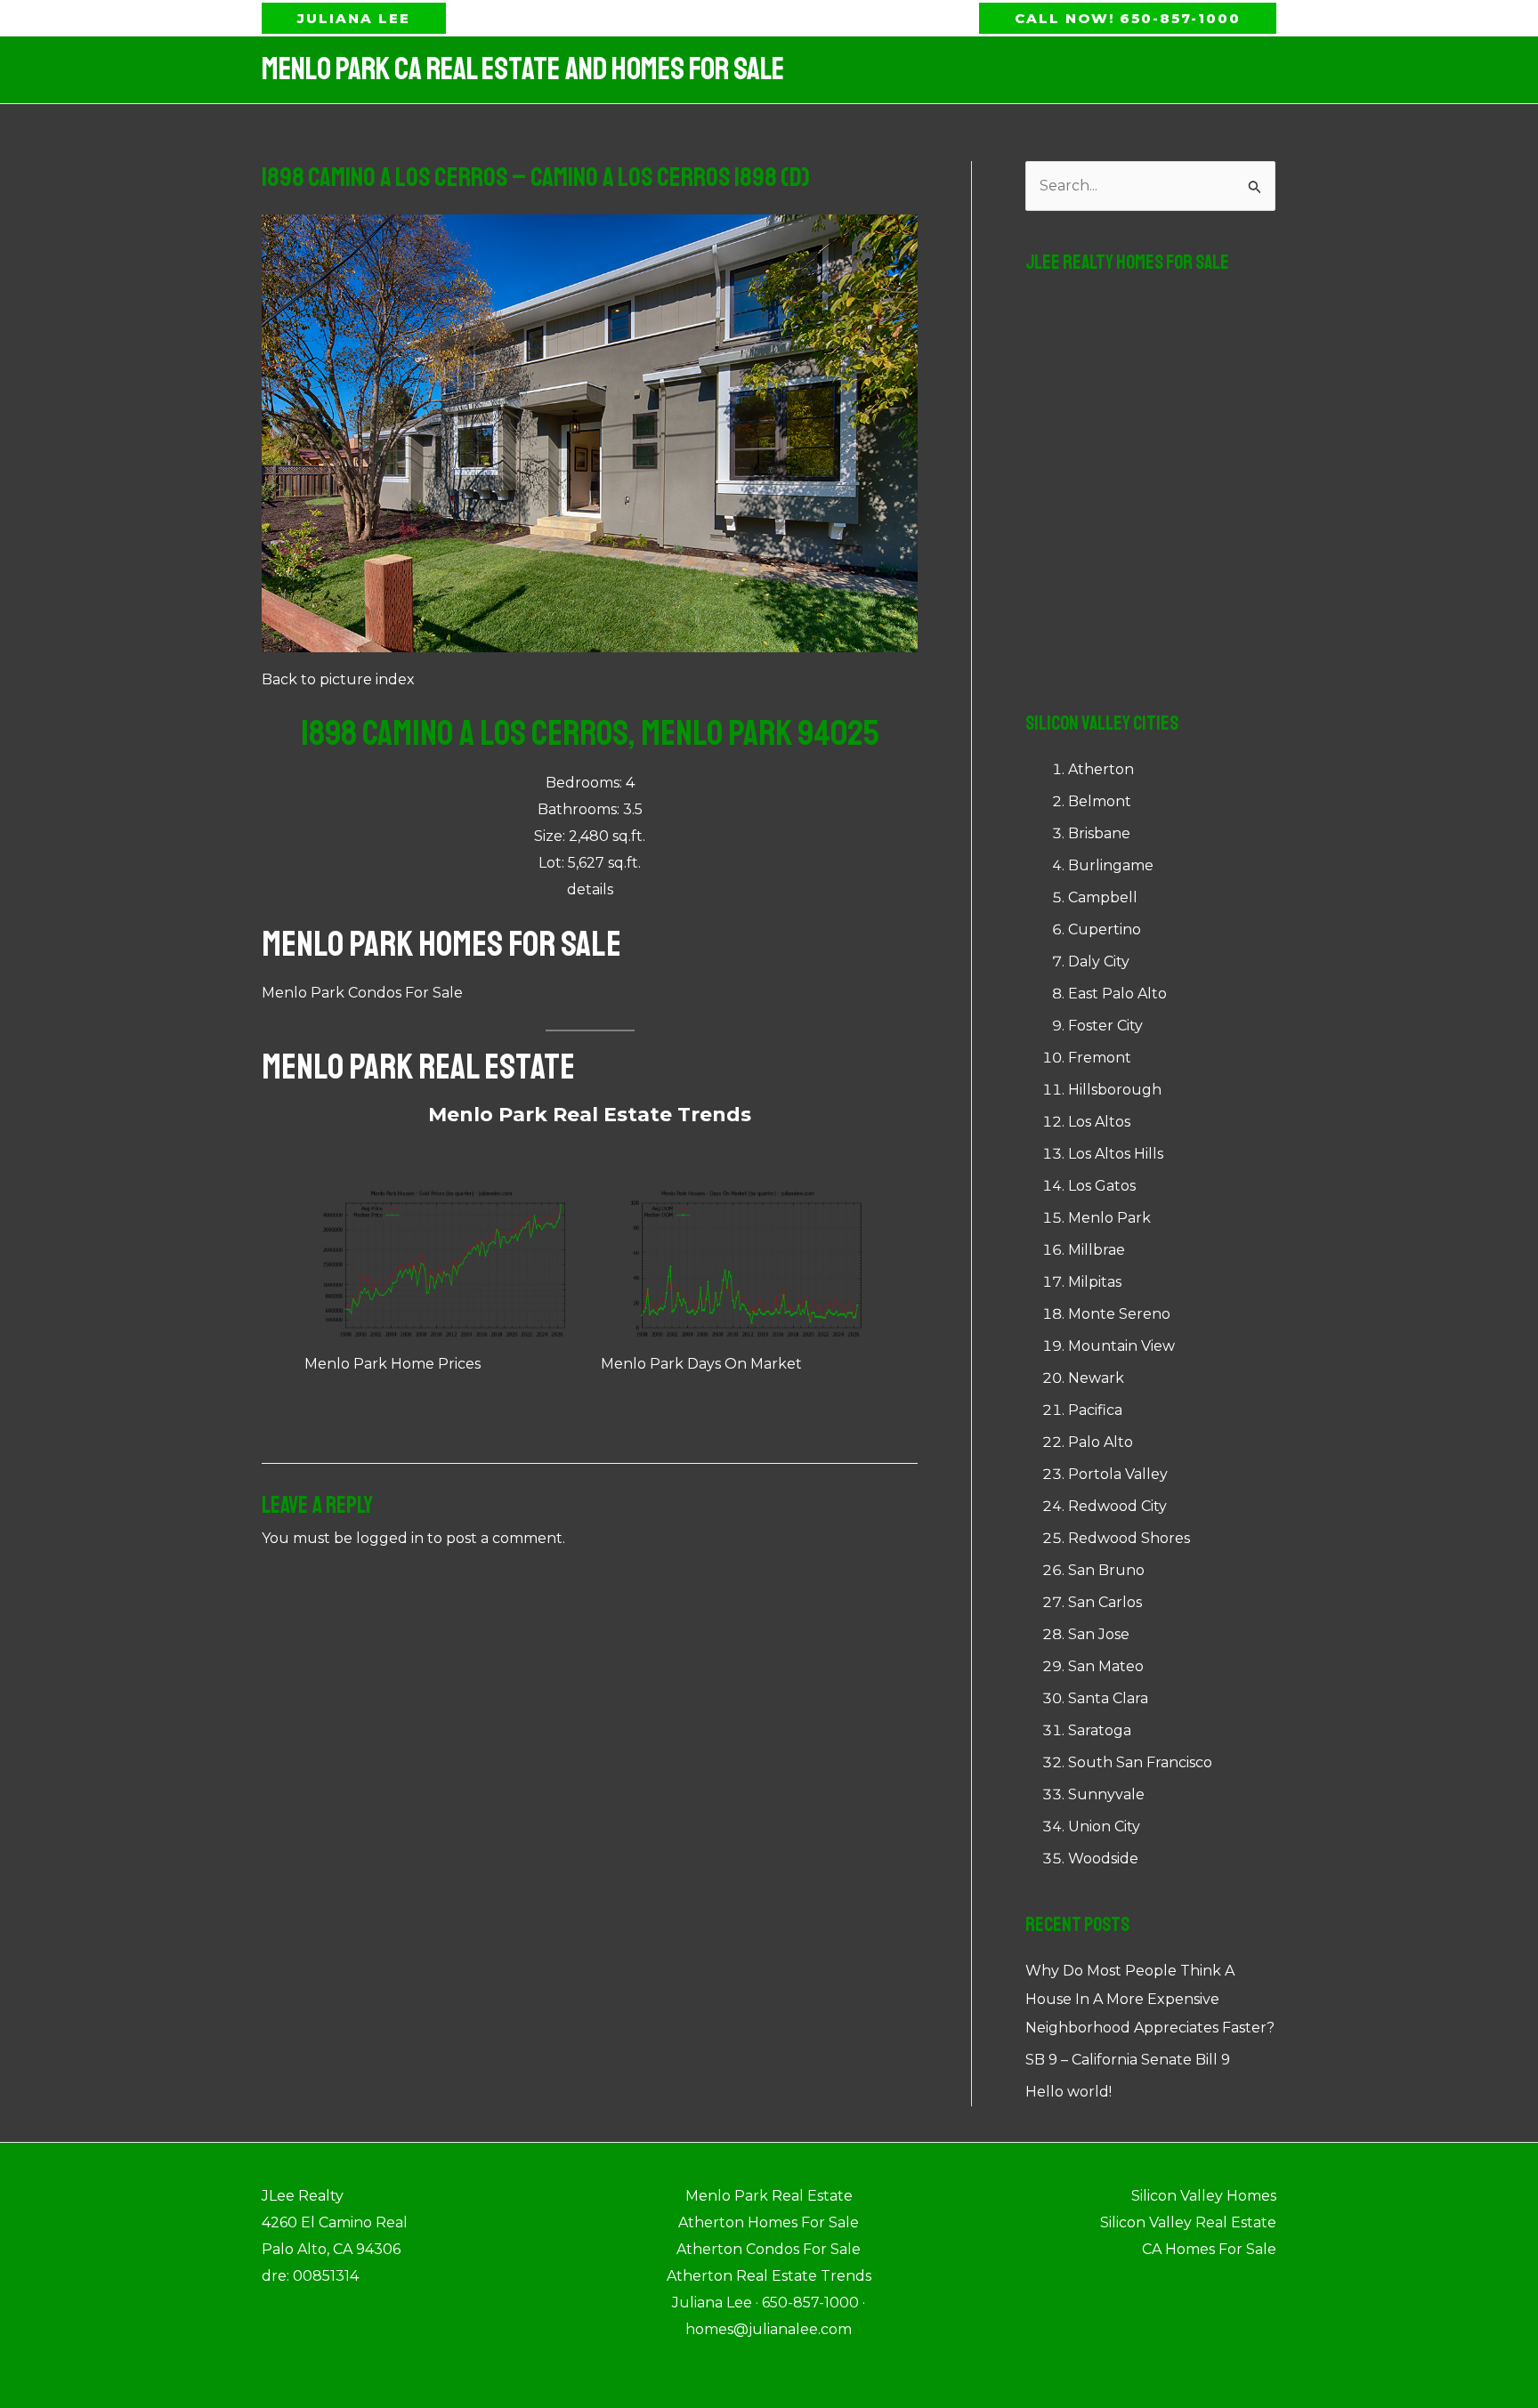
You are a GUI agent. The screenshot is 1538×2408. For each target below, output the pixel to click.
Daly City (1099, 962)
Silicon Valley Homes (1204, 2196)
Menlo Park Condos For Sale (362, 993)
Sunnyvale (1106, 1794)
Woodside (1103, 1859)
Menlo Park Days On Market (701, 1364)
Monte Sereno (1119, 1314)
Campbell (1103, 897)
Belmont (1100, 801)
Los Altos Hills (1116, 1154)
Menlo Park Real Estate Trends (590, 1115)
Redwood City (1117, 1506)
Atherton (1101, 769)
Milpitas (1095, 1282)
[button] (354, 18)
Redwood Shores (1129, 1538)
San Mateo (1106, 1666)
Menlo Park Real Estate (418, 1067)
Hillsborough (1115, 1090)
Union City (1104, 1826)
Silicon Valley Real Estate (1188, 2222)
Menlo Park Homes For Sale (441, 944)
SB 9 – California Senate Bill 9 (1128, 2060)
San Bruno (1106, 1570)
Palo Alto (1101, 1442)
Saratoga (1100, 1730)
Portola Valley (1118, 1474)
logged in (390, 1538)
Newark (1096, 1378)
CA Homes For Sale (1209, 2249)
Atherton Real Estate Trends (769, 2276)
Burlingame (1111, 865)
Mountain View (1121, 1346)
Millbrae (1097, 1250)
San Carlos (1105, 1602)
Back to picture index (338, 679)
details (590, 889)
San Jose (1099, 1634)
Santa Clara (1108, 1698)
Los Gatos (1102, 1186)
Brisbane (1099, 833)
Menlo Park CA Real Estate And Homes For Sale (523, 69)
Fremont (1100, 1058)
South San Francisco (1140, 1762)
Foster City (1105, 1026)
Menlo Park (1109, 1218)
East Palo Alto (1117, 994)
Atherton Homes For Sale (769, 2222)
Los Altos (1099, 1122)
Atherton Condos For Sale (769, 2249)
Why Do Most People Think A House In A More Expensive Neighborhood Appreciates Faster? (1150, 1999)
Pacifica (1095, 1410)
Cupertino (1105, 929)
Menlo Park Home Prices (393, 1364)
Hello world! (1069, 2092)
